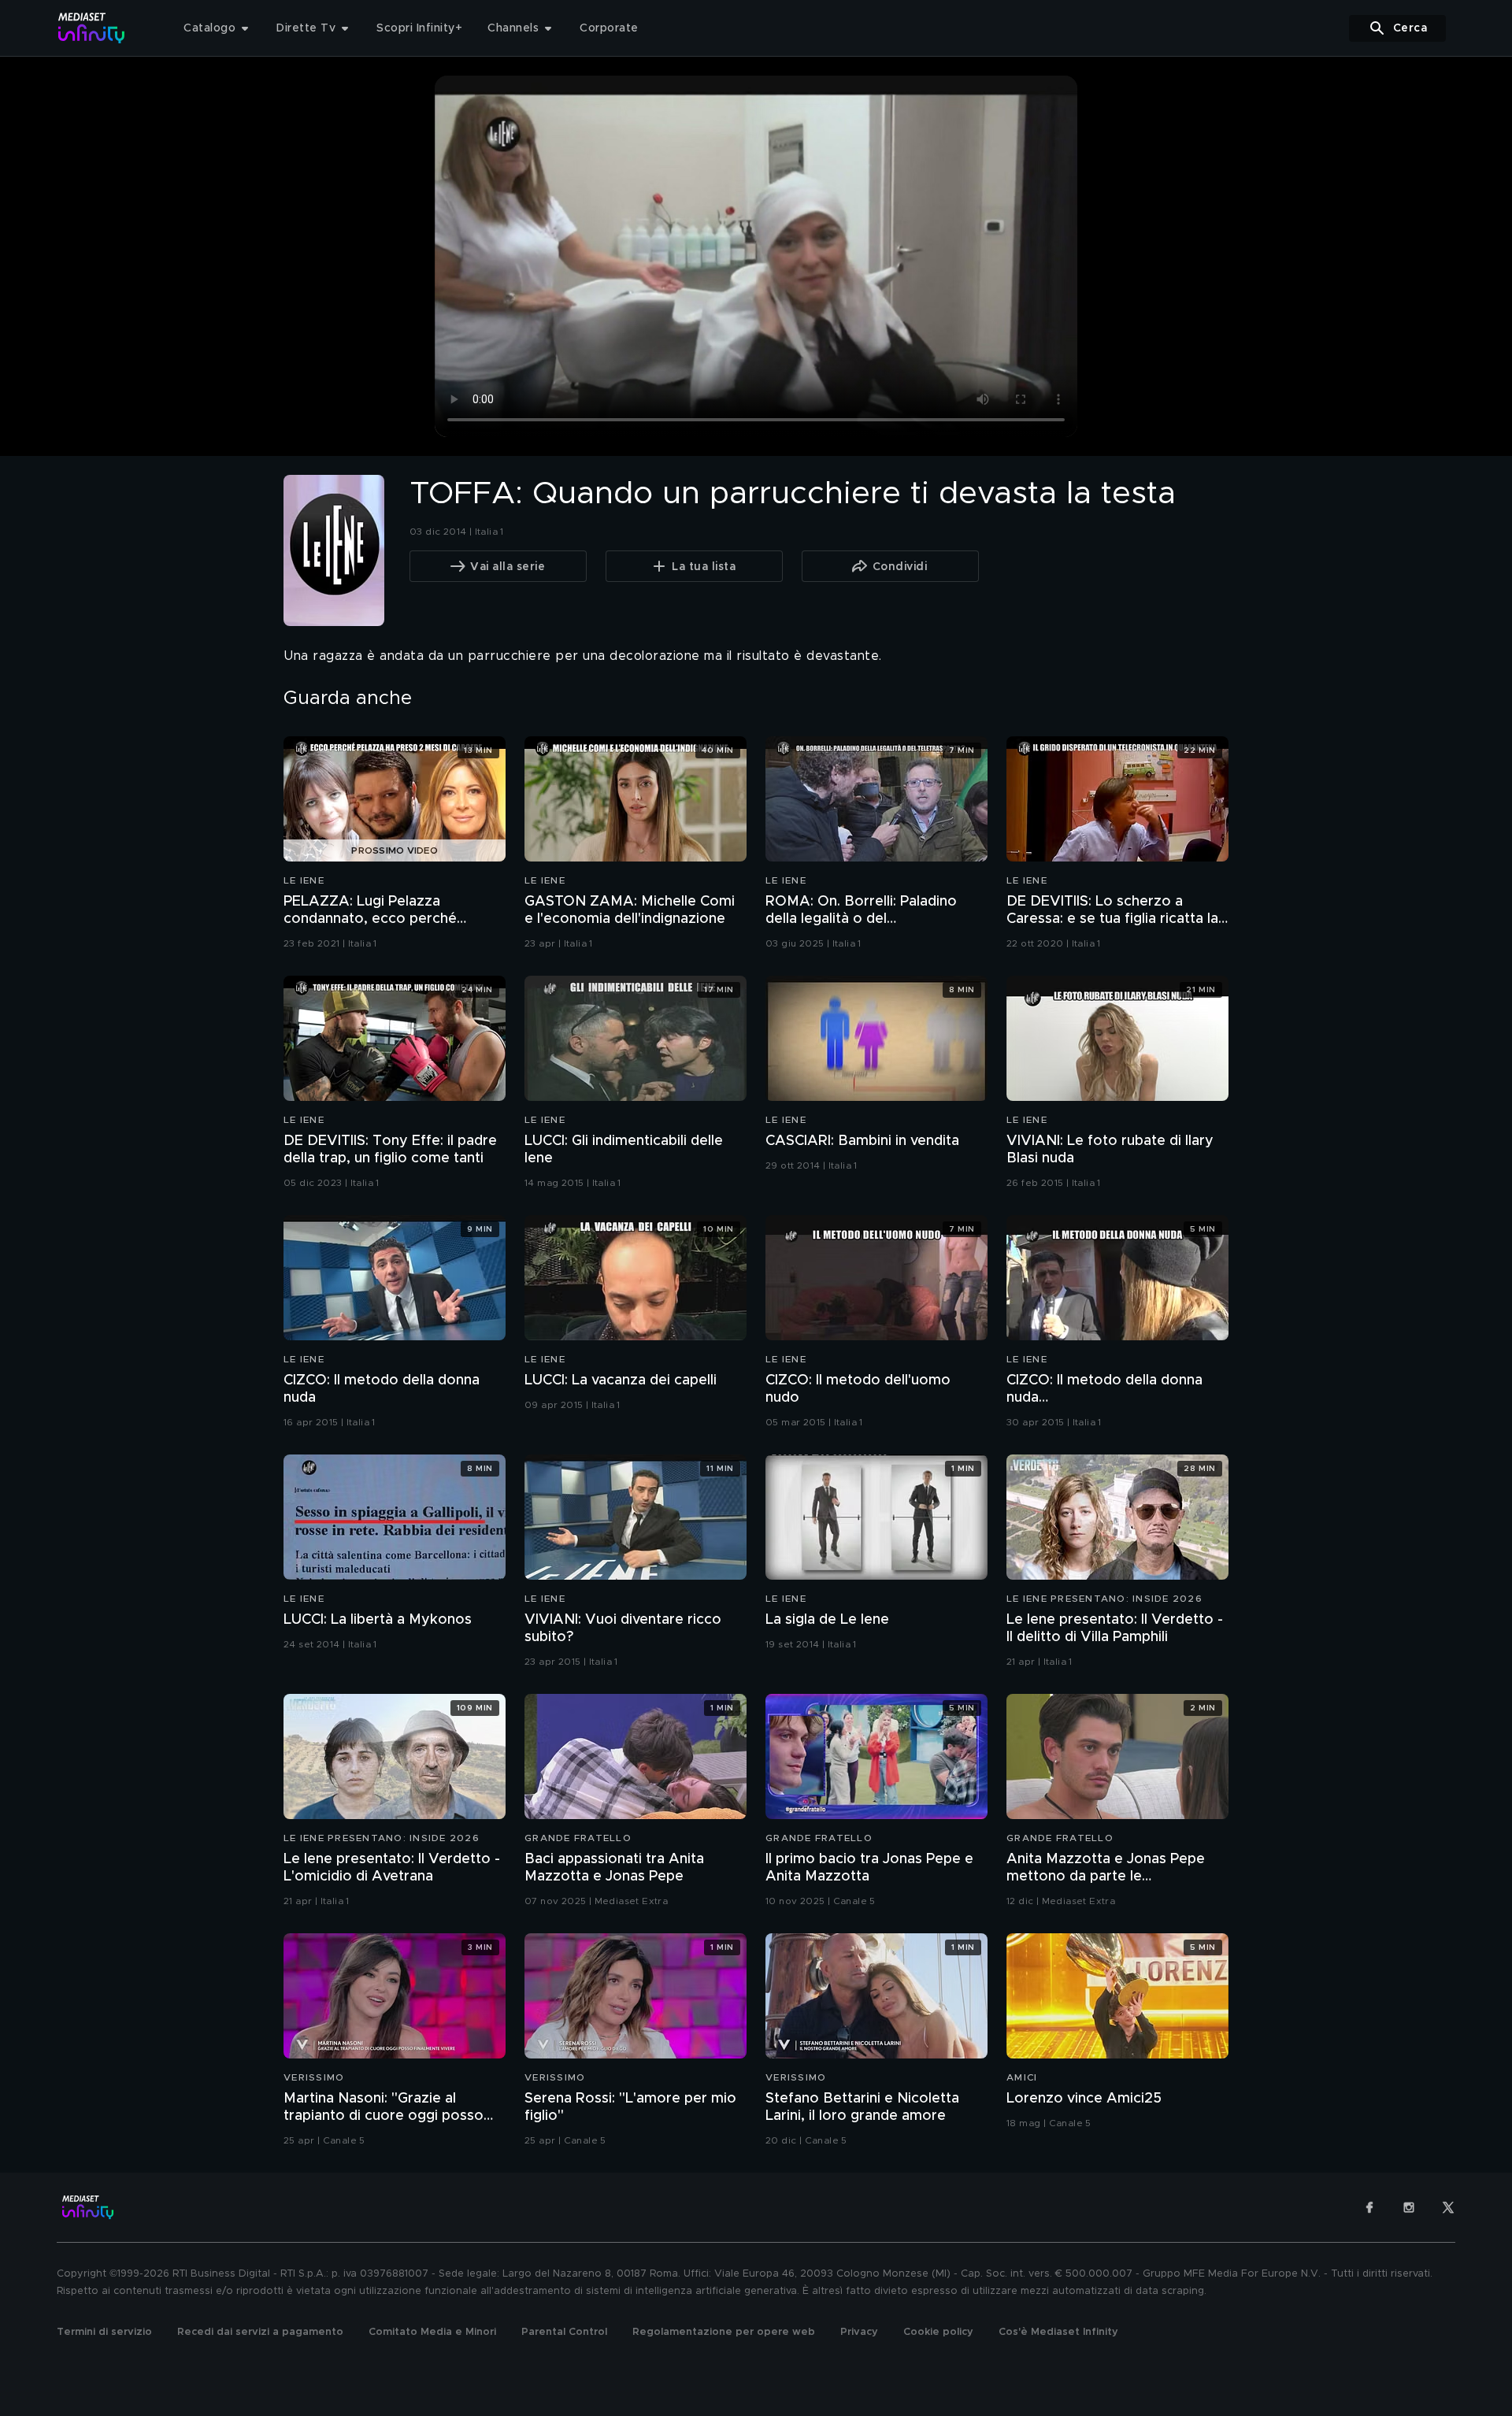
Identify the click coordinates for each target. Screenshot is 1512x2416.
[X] (1448, 2207)
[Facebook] (1369, 2207)
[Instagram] (1409, 2207)
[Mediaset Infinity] (92, 28)
